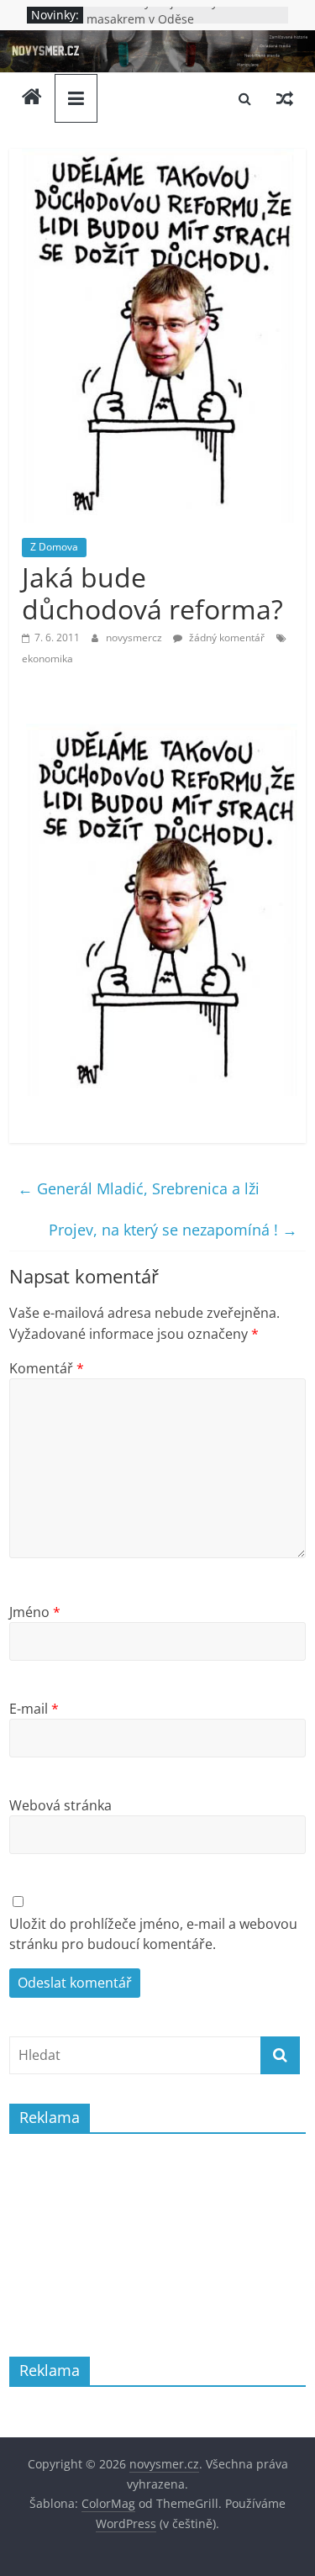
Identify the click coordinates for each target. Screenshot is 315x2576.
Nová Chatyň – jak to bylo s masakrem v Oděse (162, 19)
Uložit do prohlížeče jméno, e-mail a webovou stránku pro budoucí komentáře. (153, 1934)
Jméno (35, 1612)
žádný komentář (226, 637)
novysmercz (135, 637)
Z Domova (54, 547)
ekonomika (47, 658)
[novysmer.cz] (157, 40)
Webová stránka (60, 1805)
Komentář (47, 1368)
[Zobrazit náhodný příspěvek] (285, 98)
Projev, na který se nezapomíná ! (173, 1230)
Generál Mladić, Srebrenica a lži (139, 1188)
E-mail (34, 1709)
